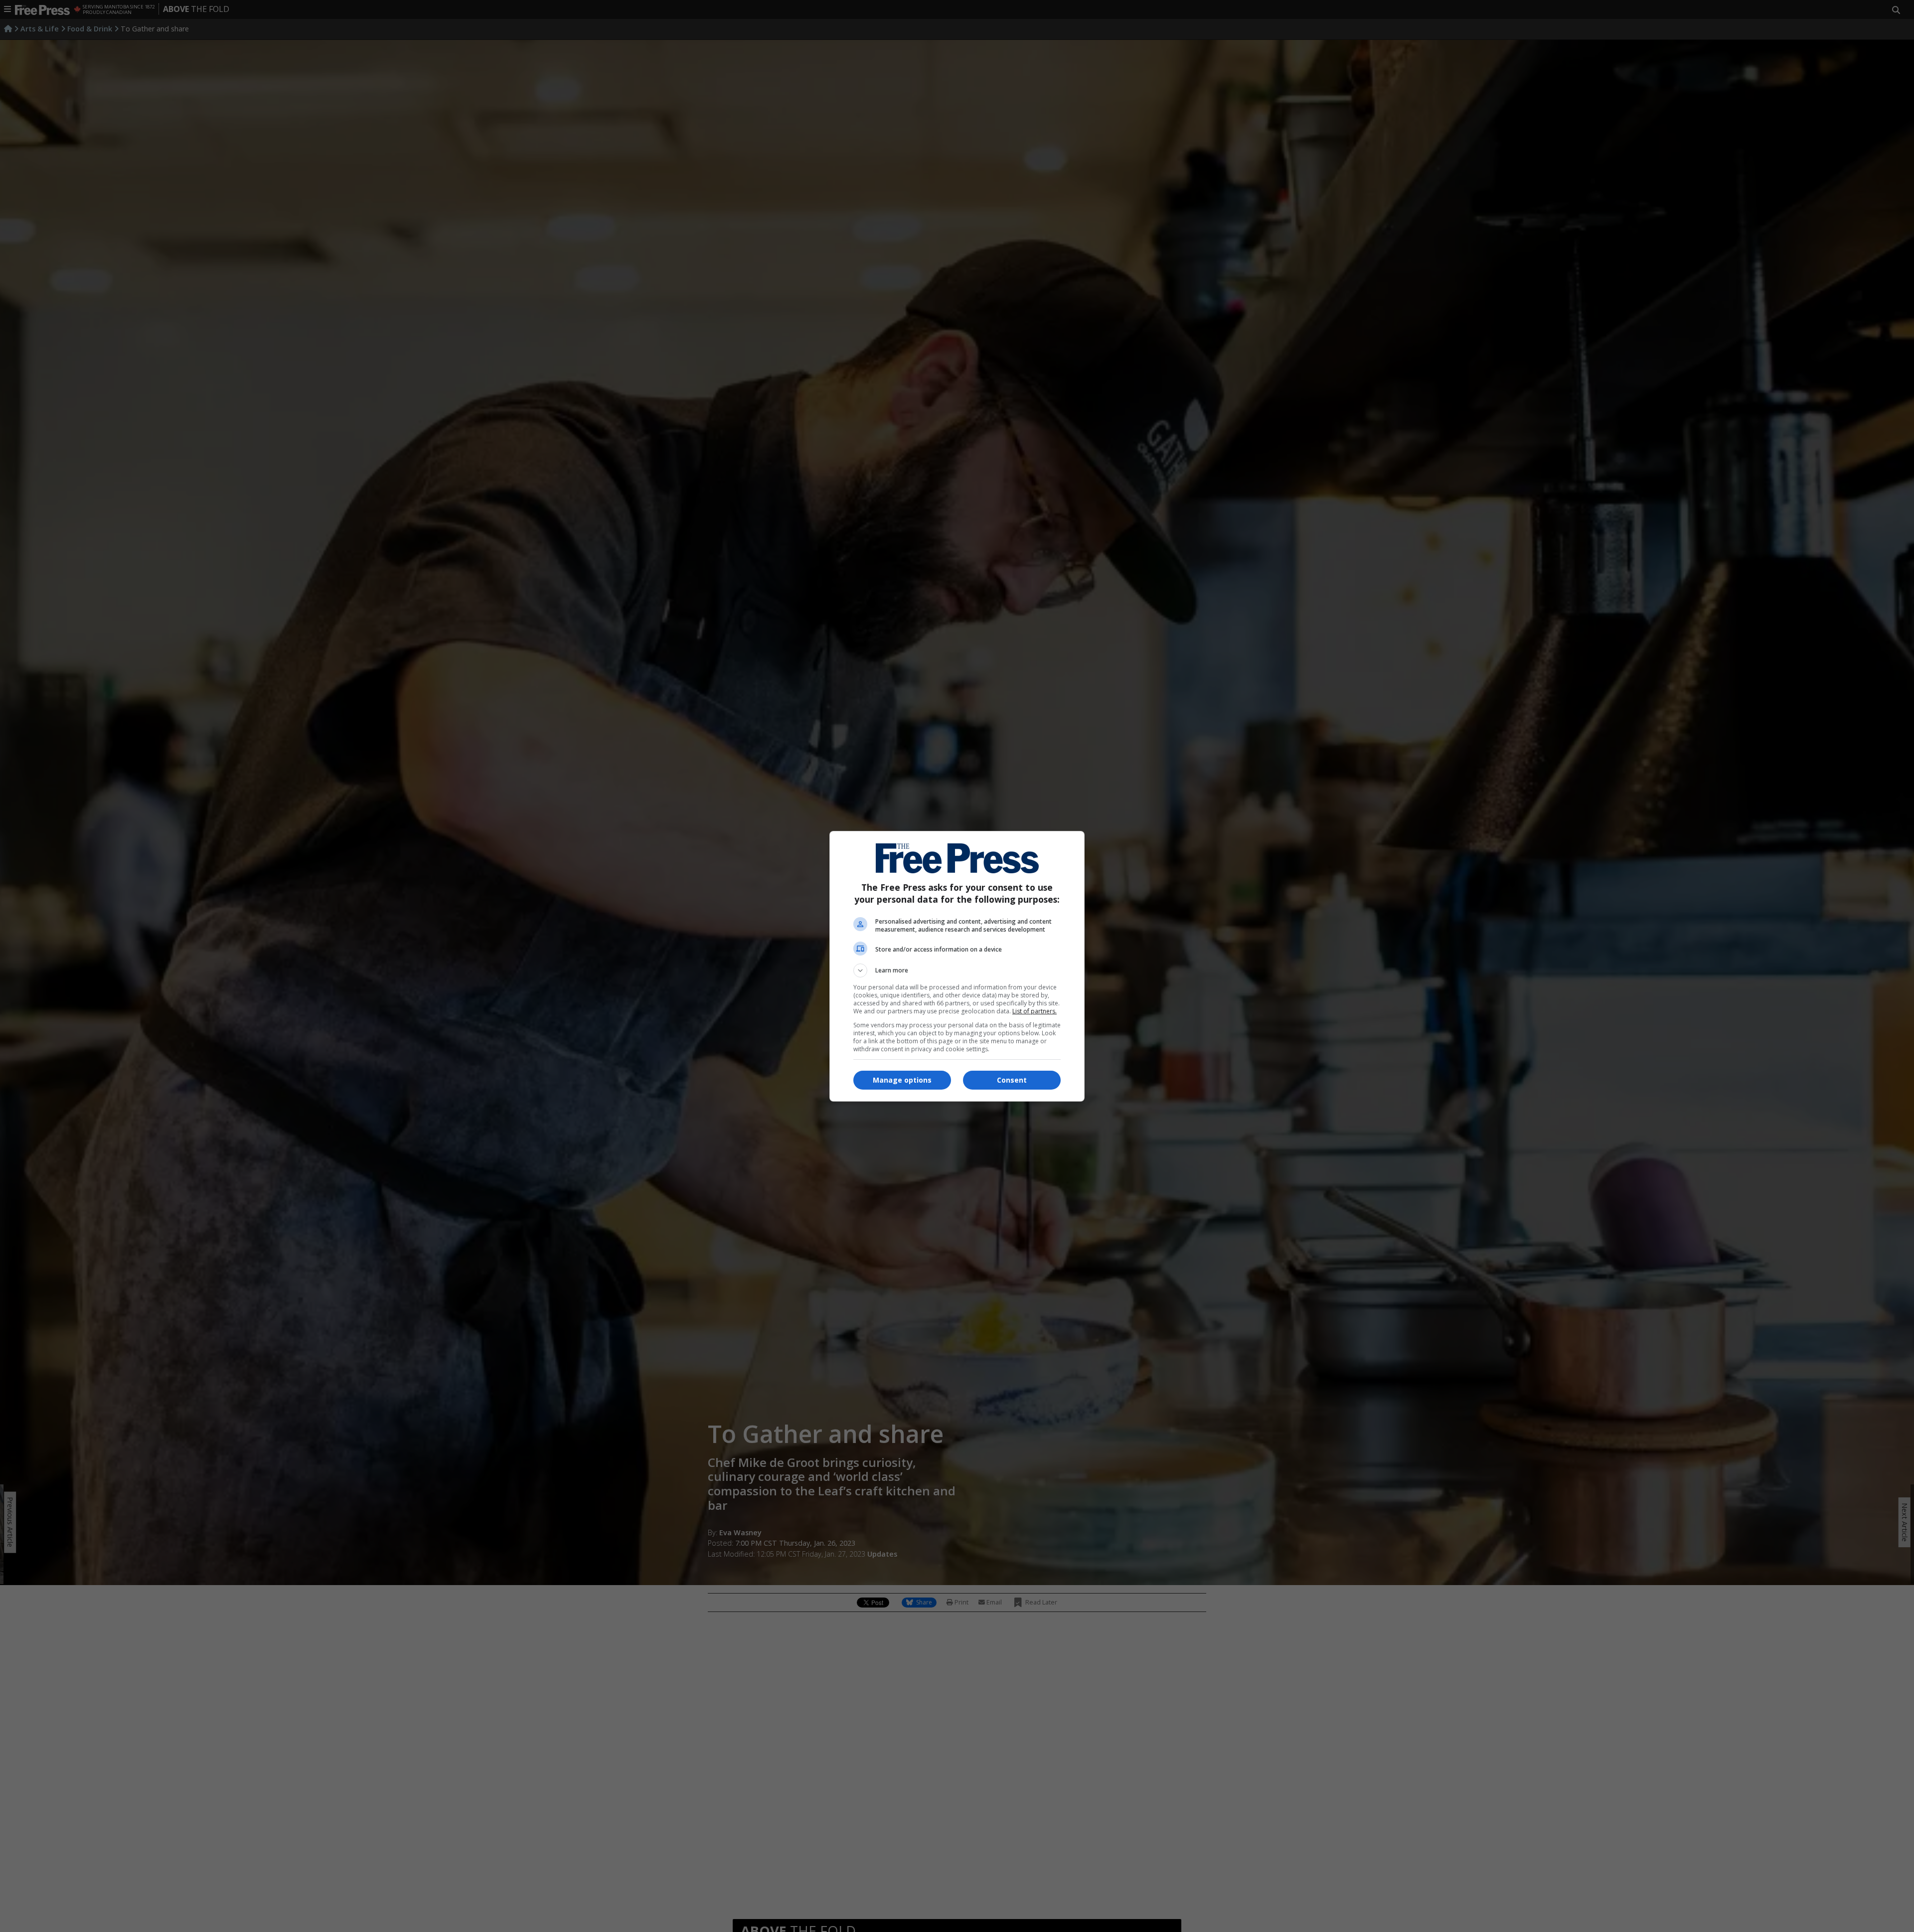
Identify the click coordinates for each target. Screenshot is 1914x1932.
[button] (957, 970)
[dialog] (957, 966)
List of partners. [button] (1035, 1011)
